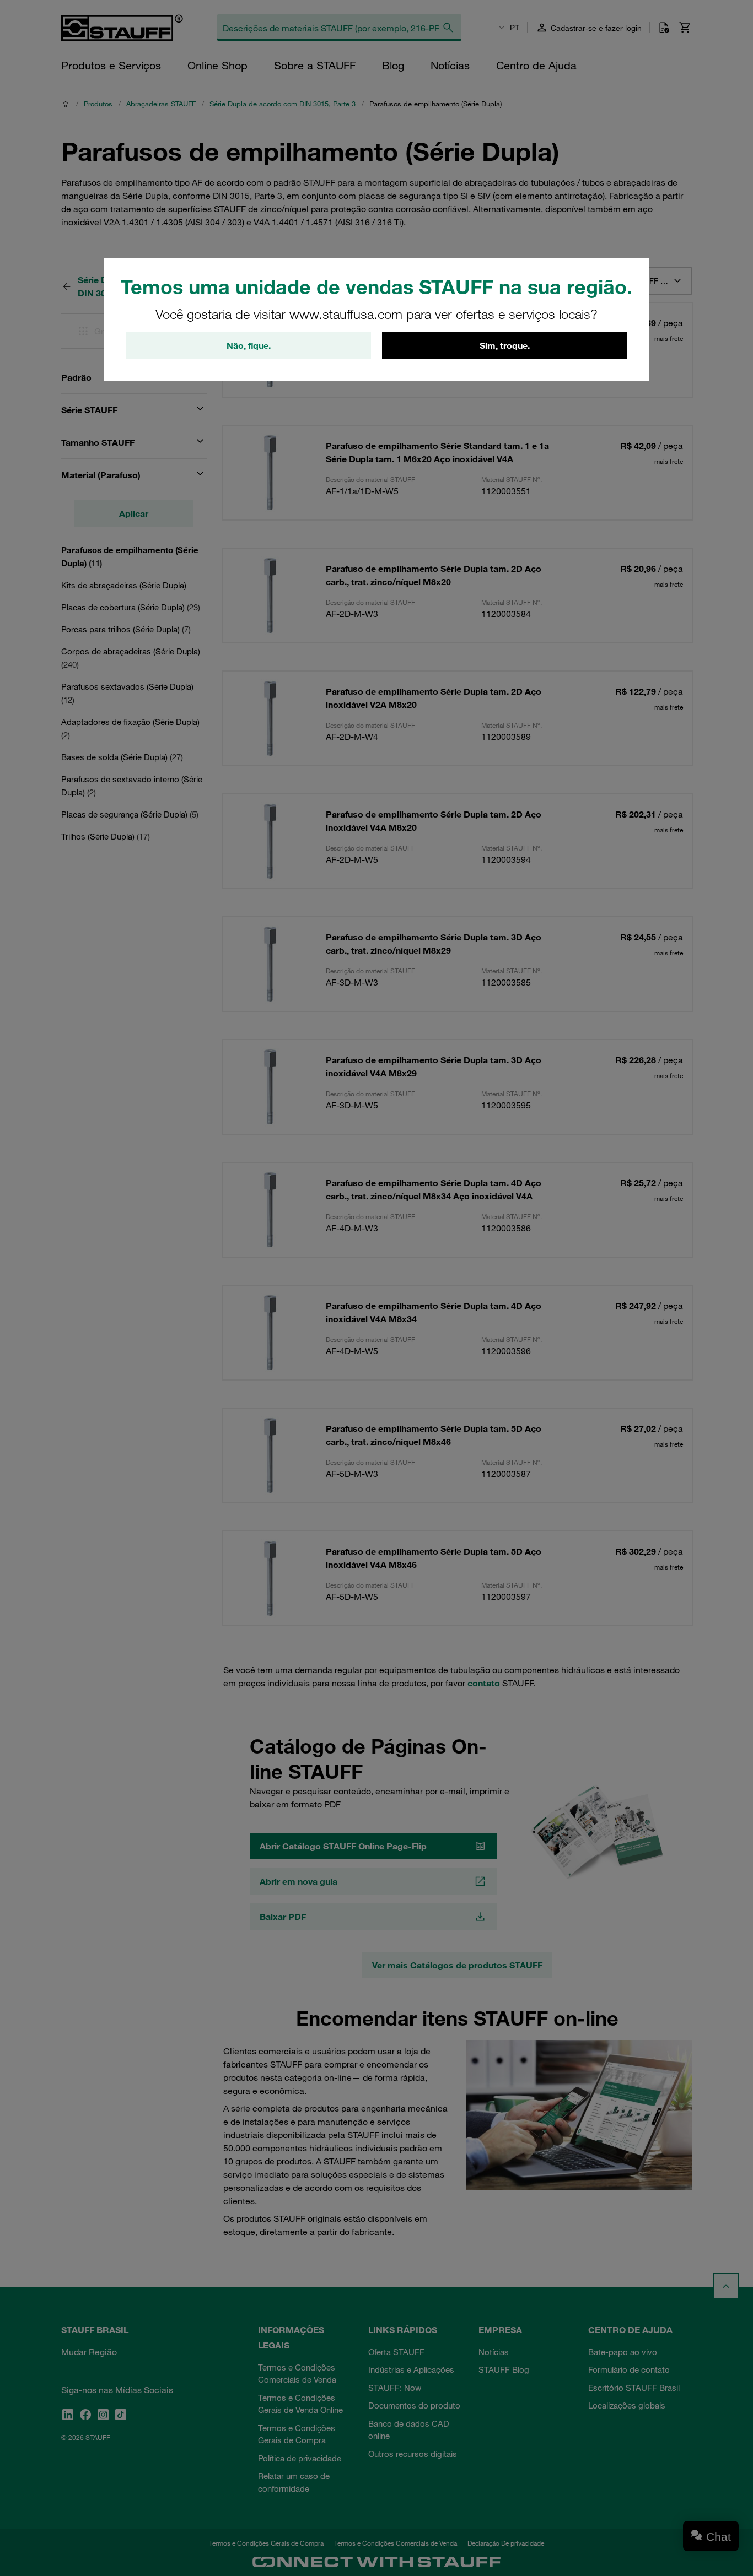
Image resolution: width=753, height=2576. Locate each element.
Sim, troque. (505, 345)
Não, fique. (249, 345)
